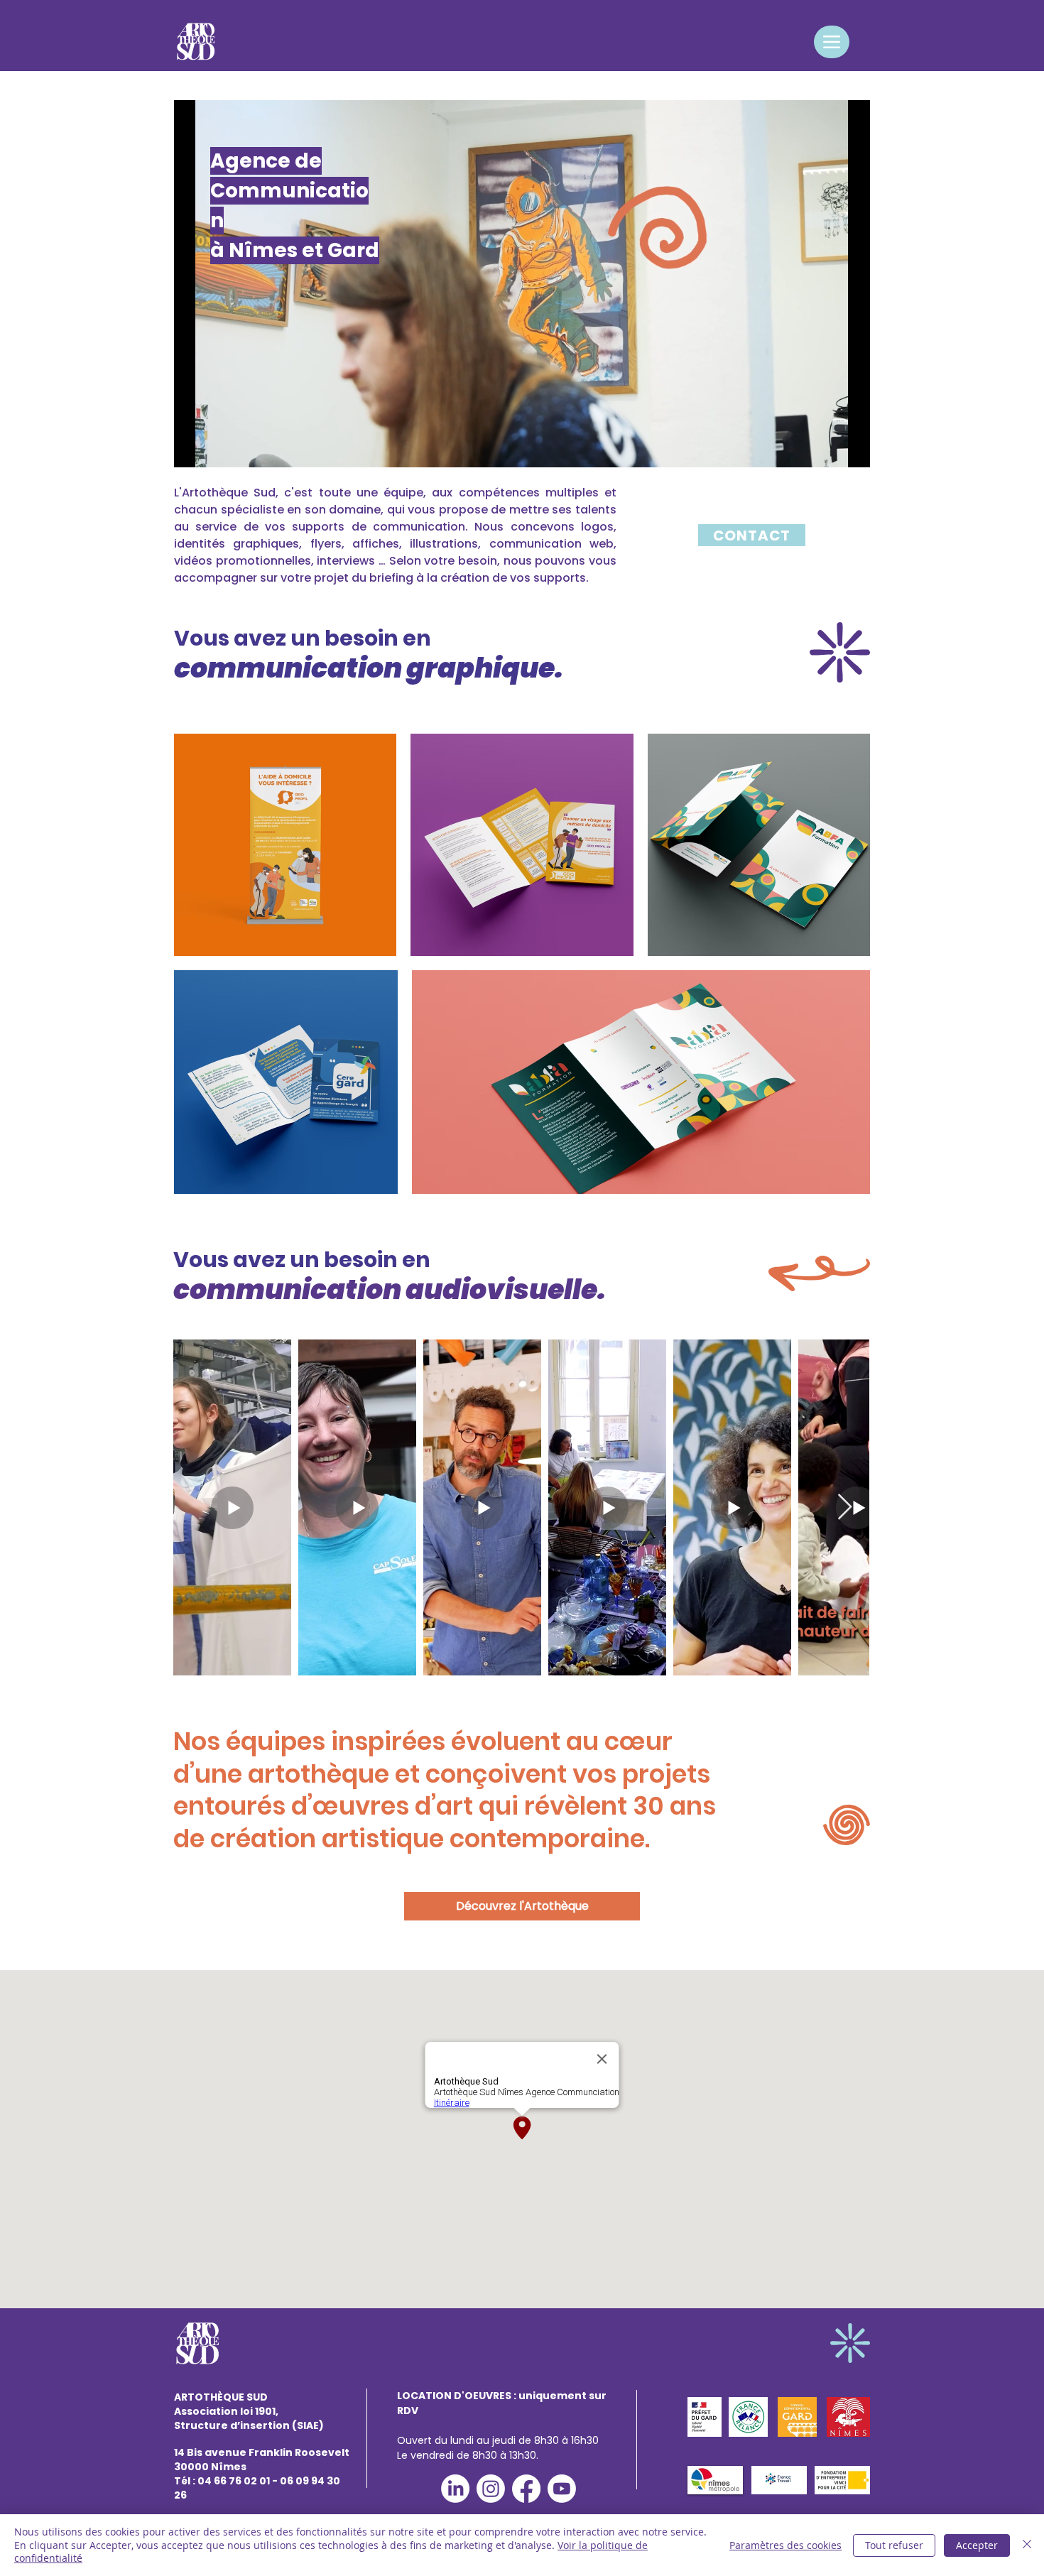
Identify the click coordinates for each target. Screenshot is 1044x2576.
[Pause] (192, 448)
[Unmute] (217, 448)
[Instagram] (491, 2489)
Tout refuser (894, 2545)
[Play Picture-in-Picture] (827, 448)
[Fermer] (1027, 2545)
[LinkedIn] (455, 2489)
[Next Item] (845, 1507)
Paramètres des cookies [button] (785, 2545)
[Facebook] (526, 2489)
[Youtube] (562, 2489)
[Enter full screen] (851, 448)
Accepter (977, 2545)
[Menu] (832, 42)
